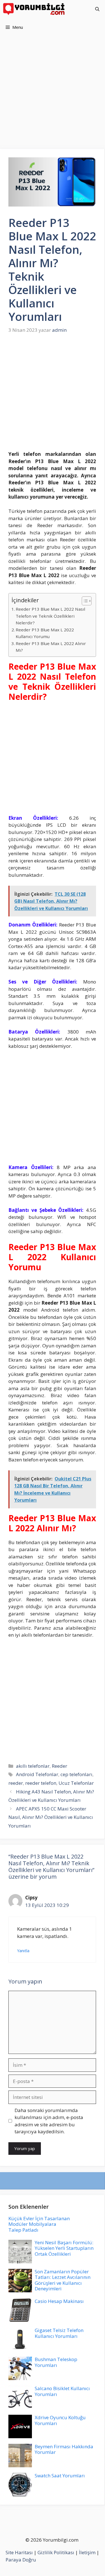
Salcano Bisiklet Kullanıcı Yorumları (62, 2391)
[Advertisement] (53, 94)
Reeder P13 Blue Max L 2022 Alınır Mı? (51, 647)
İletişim (87, 2552)
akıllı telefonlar (33, 1766)
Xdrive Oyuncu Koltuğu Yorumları (60, 2420)
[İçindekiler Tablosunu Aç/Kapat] (84, 601)
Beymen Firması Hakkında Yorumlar (64, 2449)
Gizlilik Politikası (56, 2552)
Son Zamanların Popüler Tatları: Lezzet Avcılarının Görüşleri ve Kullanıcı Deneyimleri (63, 2280)
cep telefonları (76, 1774)
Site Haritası (19, 2552)
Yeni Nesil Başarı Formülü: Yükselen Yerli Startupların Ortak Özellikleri (64, 2248)
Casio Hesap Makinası (59, 2301)
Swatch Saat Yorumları (60, 2476)
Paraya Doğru (21, 2560)
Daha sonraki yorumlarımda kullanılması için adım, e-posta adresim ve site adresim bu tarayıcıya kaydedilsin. (49, 2121)
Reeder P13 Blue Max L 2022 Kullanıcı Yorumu (45, 633)
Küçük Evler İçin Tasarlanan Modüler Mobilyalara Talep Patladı (39, 2224)
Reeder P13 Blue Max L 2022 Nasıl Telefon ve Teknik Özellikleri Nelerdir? (50, 616)
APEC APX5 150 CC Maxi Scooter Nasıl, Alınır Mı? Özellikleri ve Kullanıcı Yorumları (51, 1817)
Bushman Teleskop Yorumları (56, 2362)
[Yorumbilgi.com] (34, 9)
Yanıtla (23, 1951)
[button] (97, 9)
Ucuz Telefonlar (76, 1783)
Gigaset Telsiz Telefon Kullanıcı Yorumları (59, 2333)
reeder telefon (41, 1783)
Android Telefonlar (37, 1774)
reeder (16, 1783)
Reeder (60, 1766)
